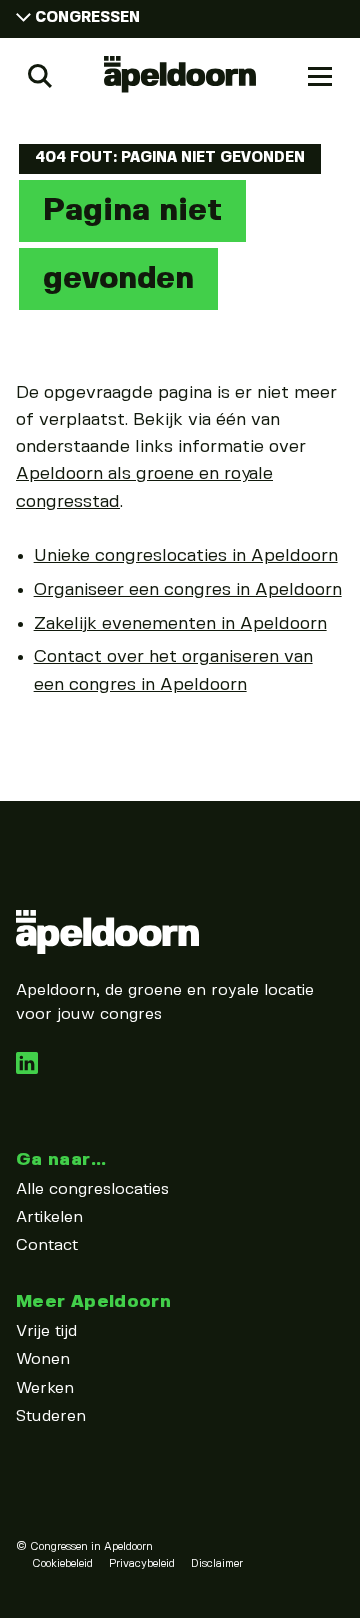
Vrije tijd (46, 1331)
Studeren (51, 1416)
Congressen (87, 18)
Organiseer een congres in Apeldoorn (188, 590)
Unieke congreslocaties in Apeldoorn (186, 556)
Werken (45, 1388)
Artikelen (49, 1217)
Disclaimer (217, 1564)
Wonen (43, 1359)
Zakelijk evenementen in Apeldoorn (180, 624)
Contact (47, 1245)
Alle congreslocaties (92, 1189)
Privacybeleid (142, 1564)
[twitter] (27, 1069)
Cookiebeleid (62, 1564)
